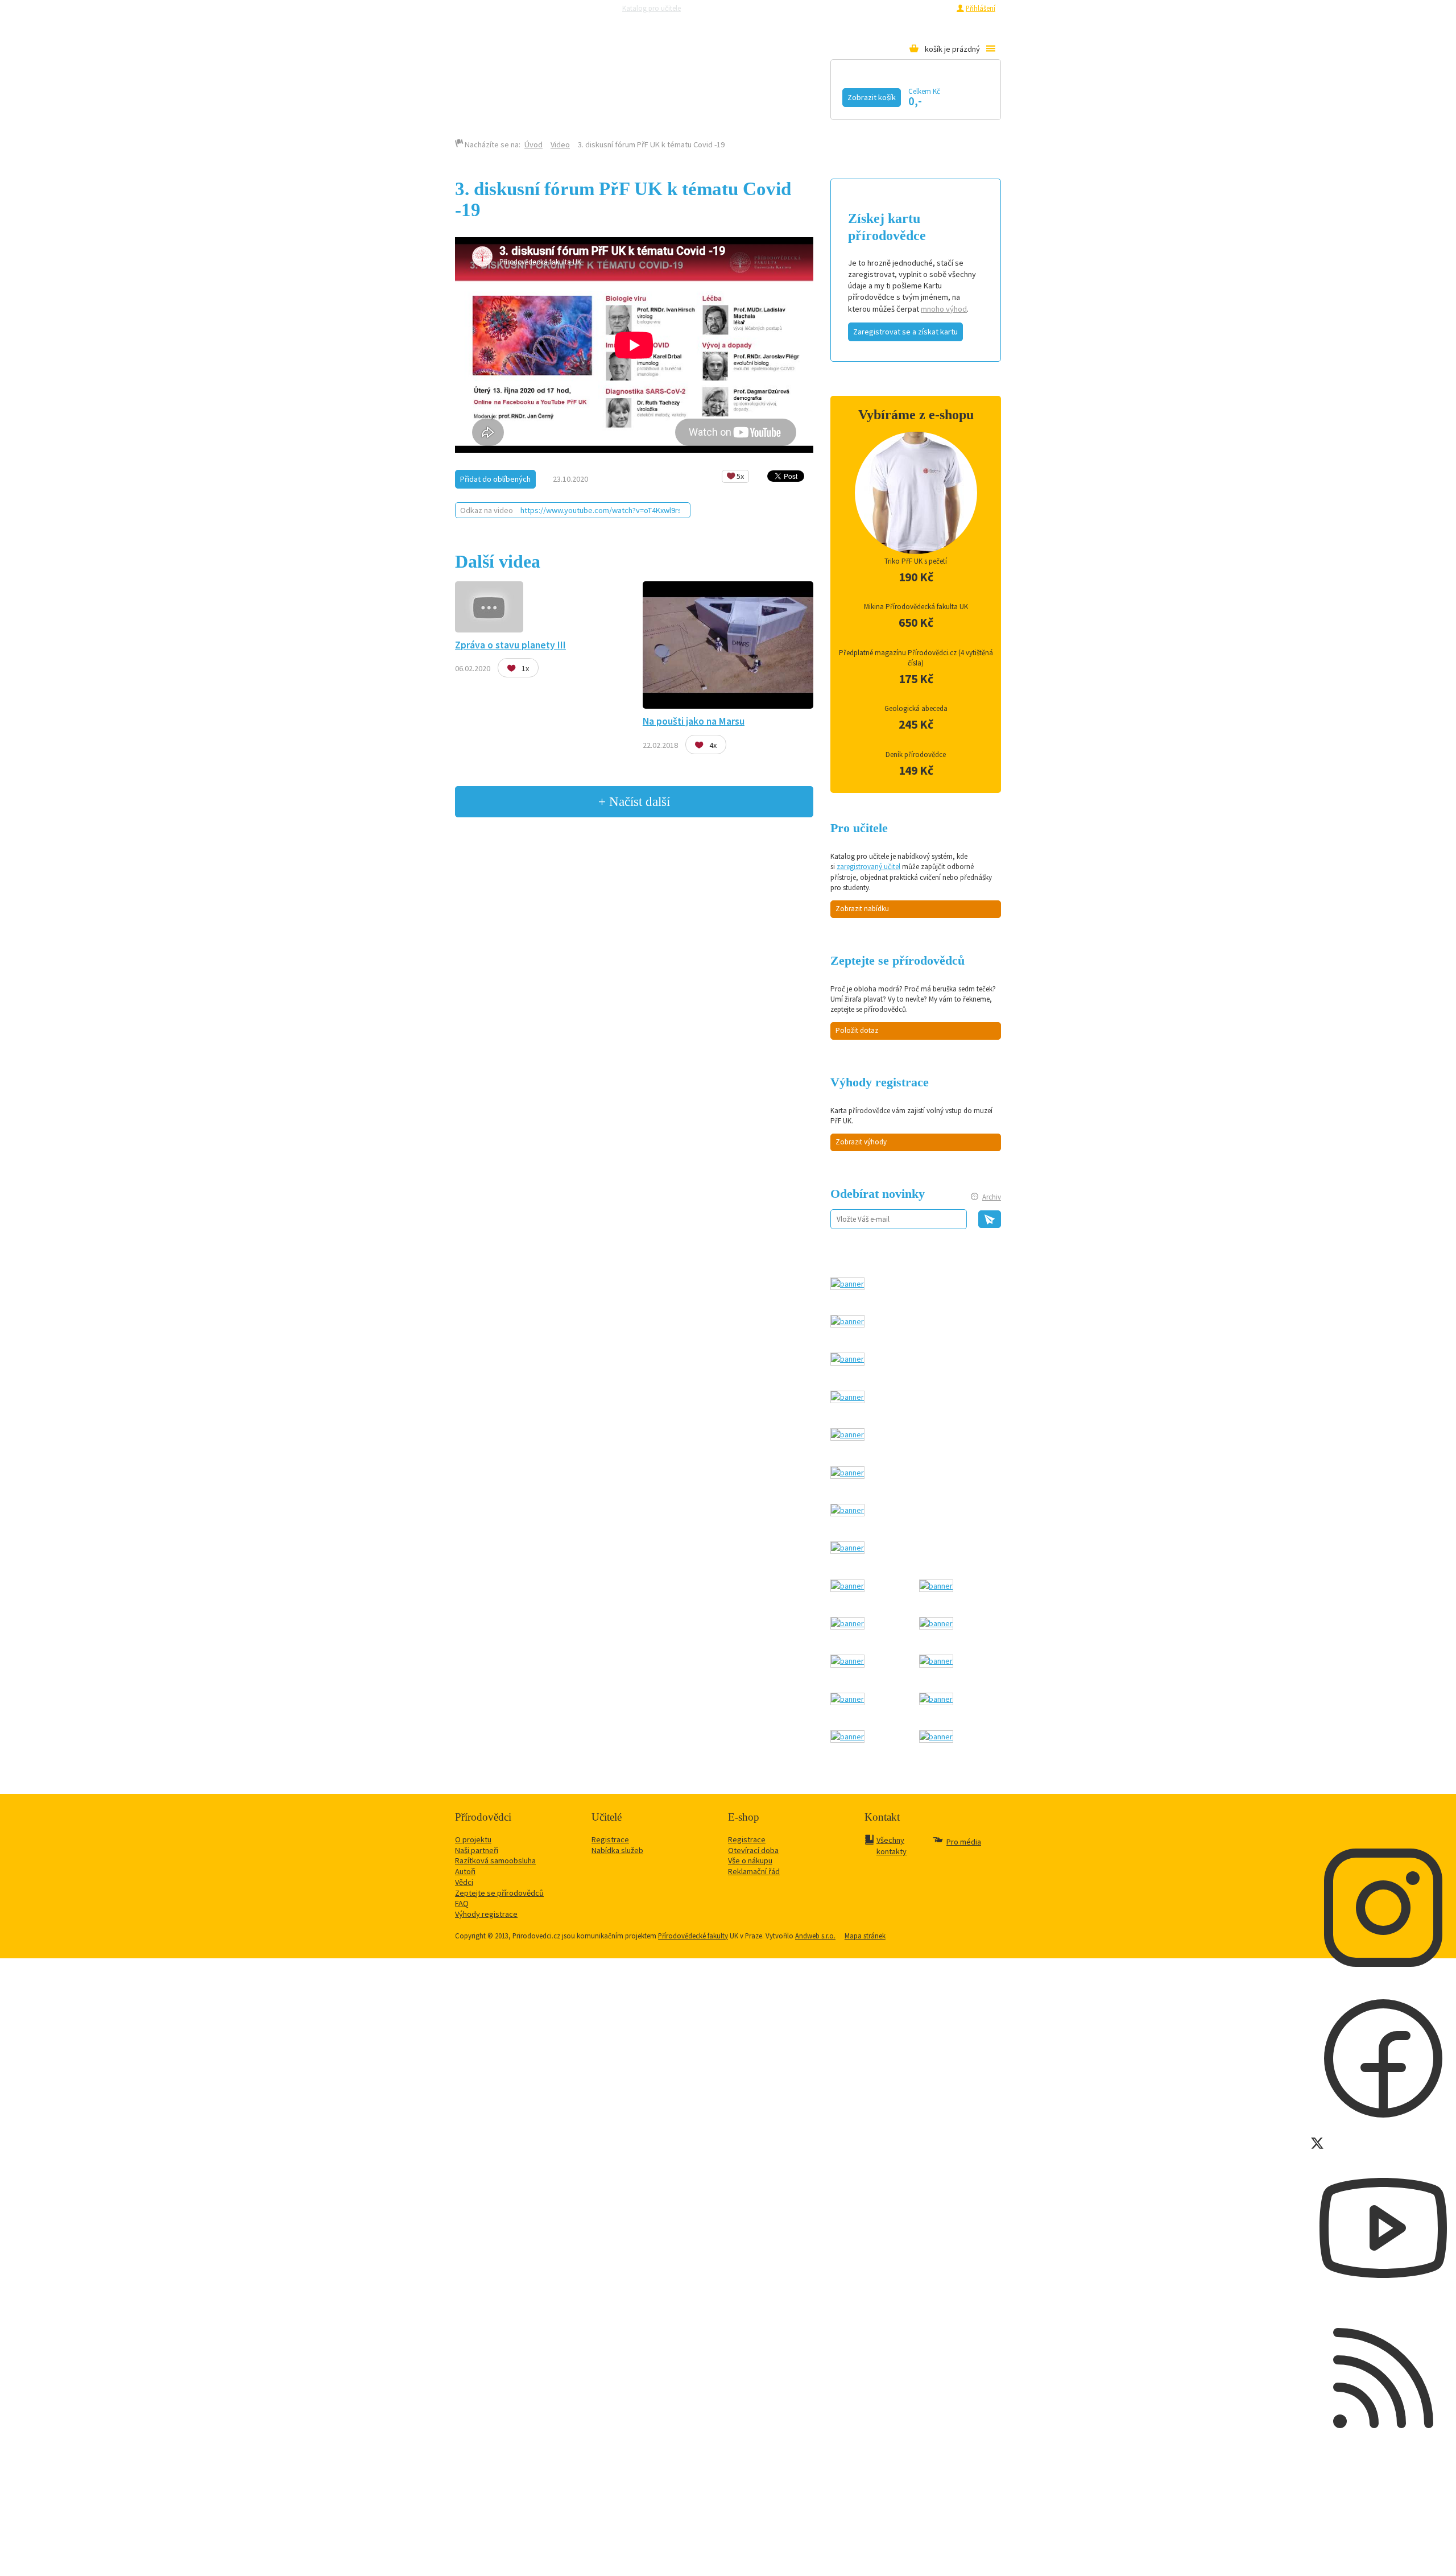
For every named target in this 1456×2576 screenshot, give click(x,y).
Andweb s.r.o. (815, 1936)
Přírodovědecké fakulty (693, 1936)
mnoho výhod (944, 309)
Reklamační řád (754, 1871)
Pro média (879, 8)
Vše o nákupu (750, 1860)
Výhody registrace (486, 1914)
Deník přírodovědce (916, 754)
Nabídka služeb (617, 1850)
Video (727, 95)
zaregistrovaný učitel (868, 867)
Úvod (533, 144)
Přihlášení (981, 8)
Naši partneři (477, 1850)
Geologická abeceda (916, 708)
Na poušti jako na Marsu (694, 721)
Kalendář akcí (561, 95)
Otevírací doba (753, 1850)
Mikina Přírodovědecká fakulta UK (916, 607)
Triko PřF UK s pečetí (916, 561)
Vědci (464, 1882)
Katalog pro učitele (652, 8)
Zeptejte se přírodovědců (735, 8)
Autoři (465, 1871)
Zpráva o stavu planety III (510, 645)
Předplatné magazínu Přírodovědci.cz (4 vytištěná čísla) (916, 658)
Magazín (656, 95)
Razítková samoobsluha (818, 8)
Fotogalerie (810, 95)
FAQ (462, 1903)
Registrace (934, 8)
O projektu (473, 1839)
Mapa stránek (865, 1936)
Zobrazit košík (872, 97)
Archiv (992, 1197)
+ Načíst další (634, 801)
